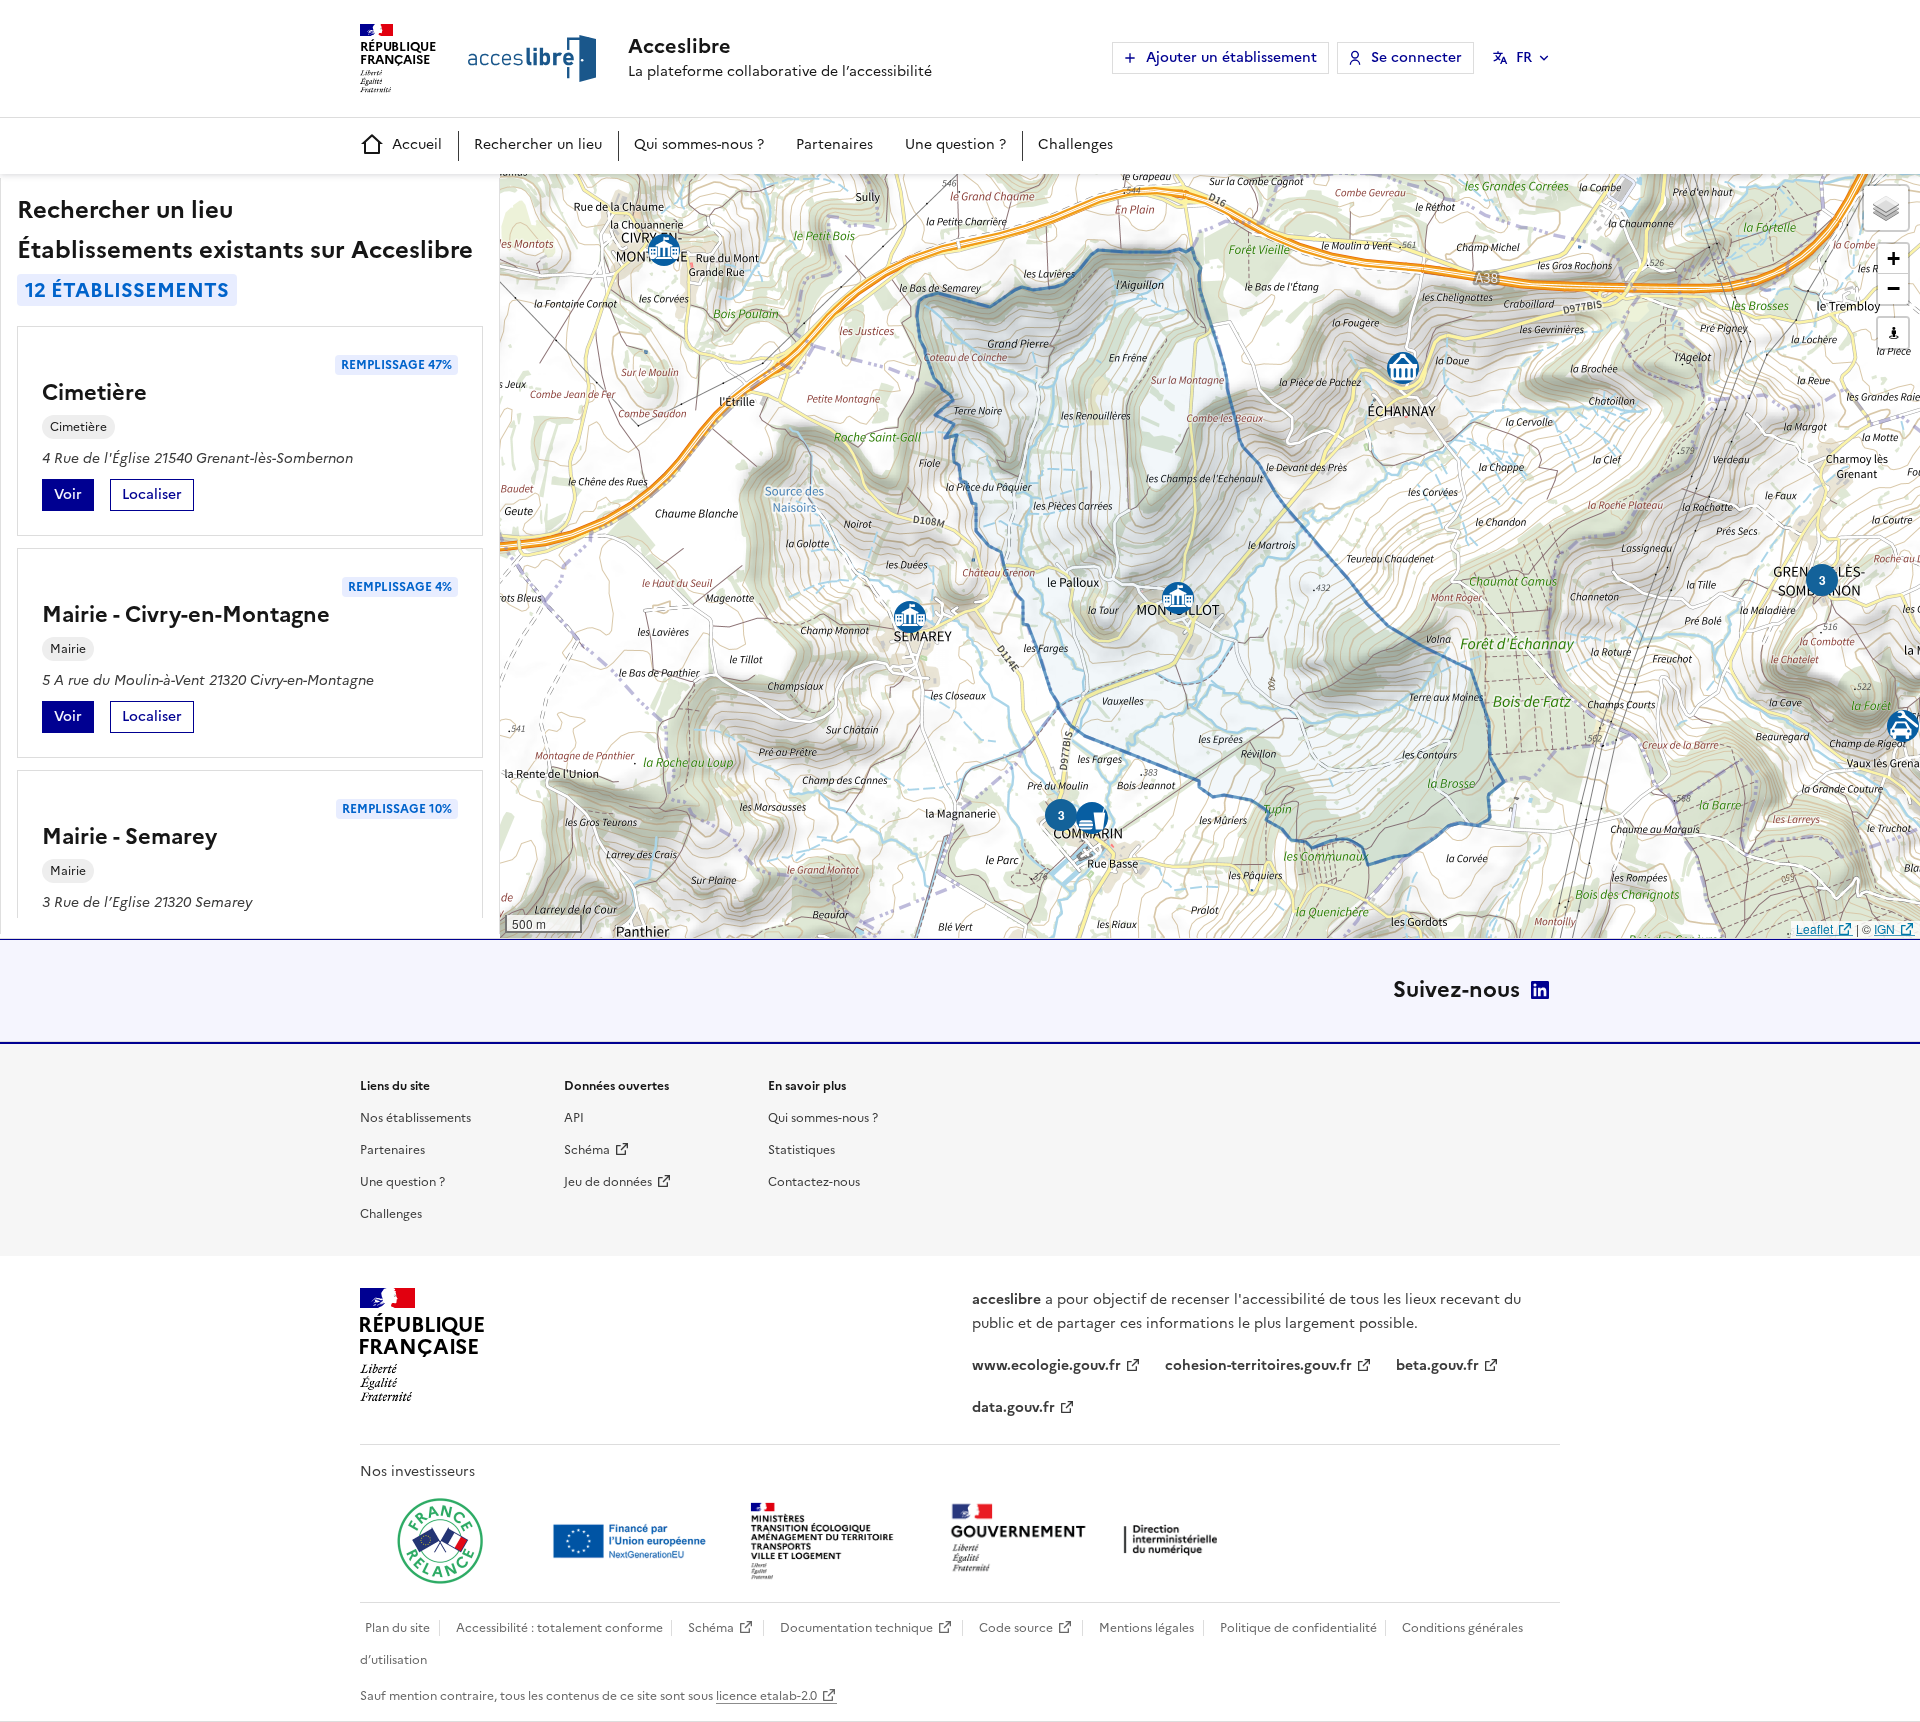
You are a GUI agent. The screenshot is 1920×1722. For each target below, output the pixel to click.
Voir (74, 497)
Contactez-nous (814, 1182)
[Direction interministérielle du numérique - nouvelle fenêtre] (1089, 1539)
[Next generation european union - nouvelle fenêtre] (632, 1541)
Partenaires (834, 144)
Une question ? (955, 144)
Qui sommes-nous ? (699, 144)
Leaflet (1814, 928)
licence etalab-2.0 (766, 1696)
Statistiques (801, 1150)
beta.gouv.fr (1437, 1365)
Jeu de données (608, 1182)
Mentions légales (1146, 1628)
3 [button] (1061, 815)
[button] (1886, 208)
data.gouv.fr (1013, 1407)
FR (1524, 57)
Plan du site (397, 1628)
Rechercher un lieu (538, 144)
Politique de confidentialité (1298, 1628)
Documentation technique (856, 1628)
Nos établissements (415, 1118)
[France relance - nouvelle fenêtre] (440, 1541)
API (574, 1118)
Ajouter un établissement (1231, 57)
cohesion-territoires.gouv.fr (1258, 1365)
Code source (1016, 1628)
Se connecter (1416, 57)
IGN (1884, 928)
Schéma (587, 1150)
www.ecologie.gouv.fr (1046, 1365)
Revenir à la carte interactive (657, 198)
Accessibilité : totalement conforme (559, 1628)
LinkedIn (1540, 990)
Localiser (158, 497)
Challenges (1075, 144)
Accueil (417, 144)
